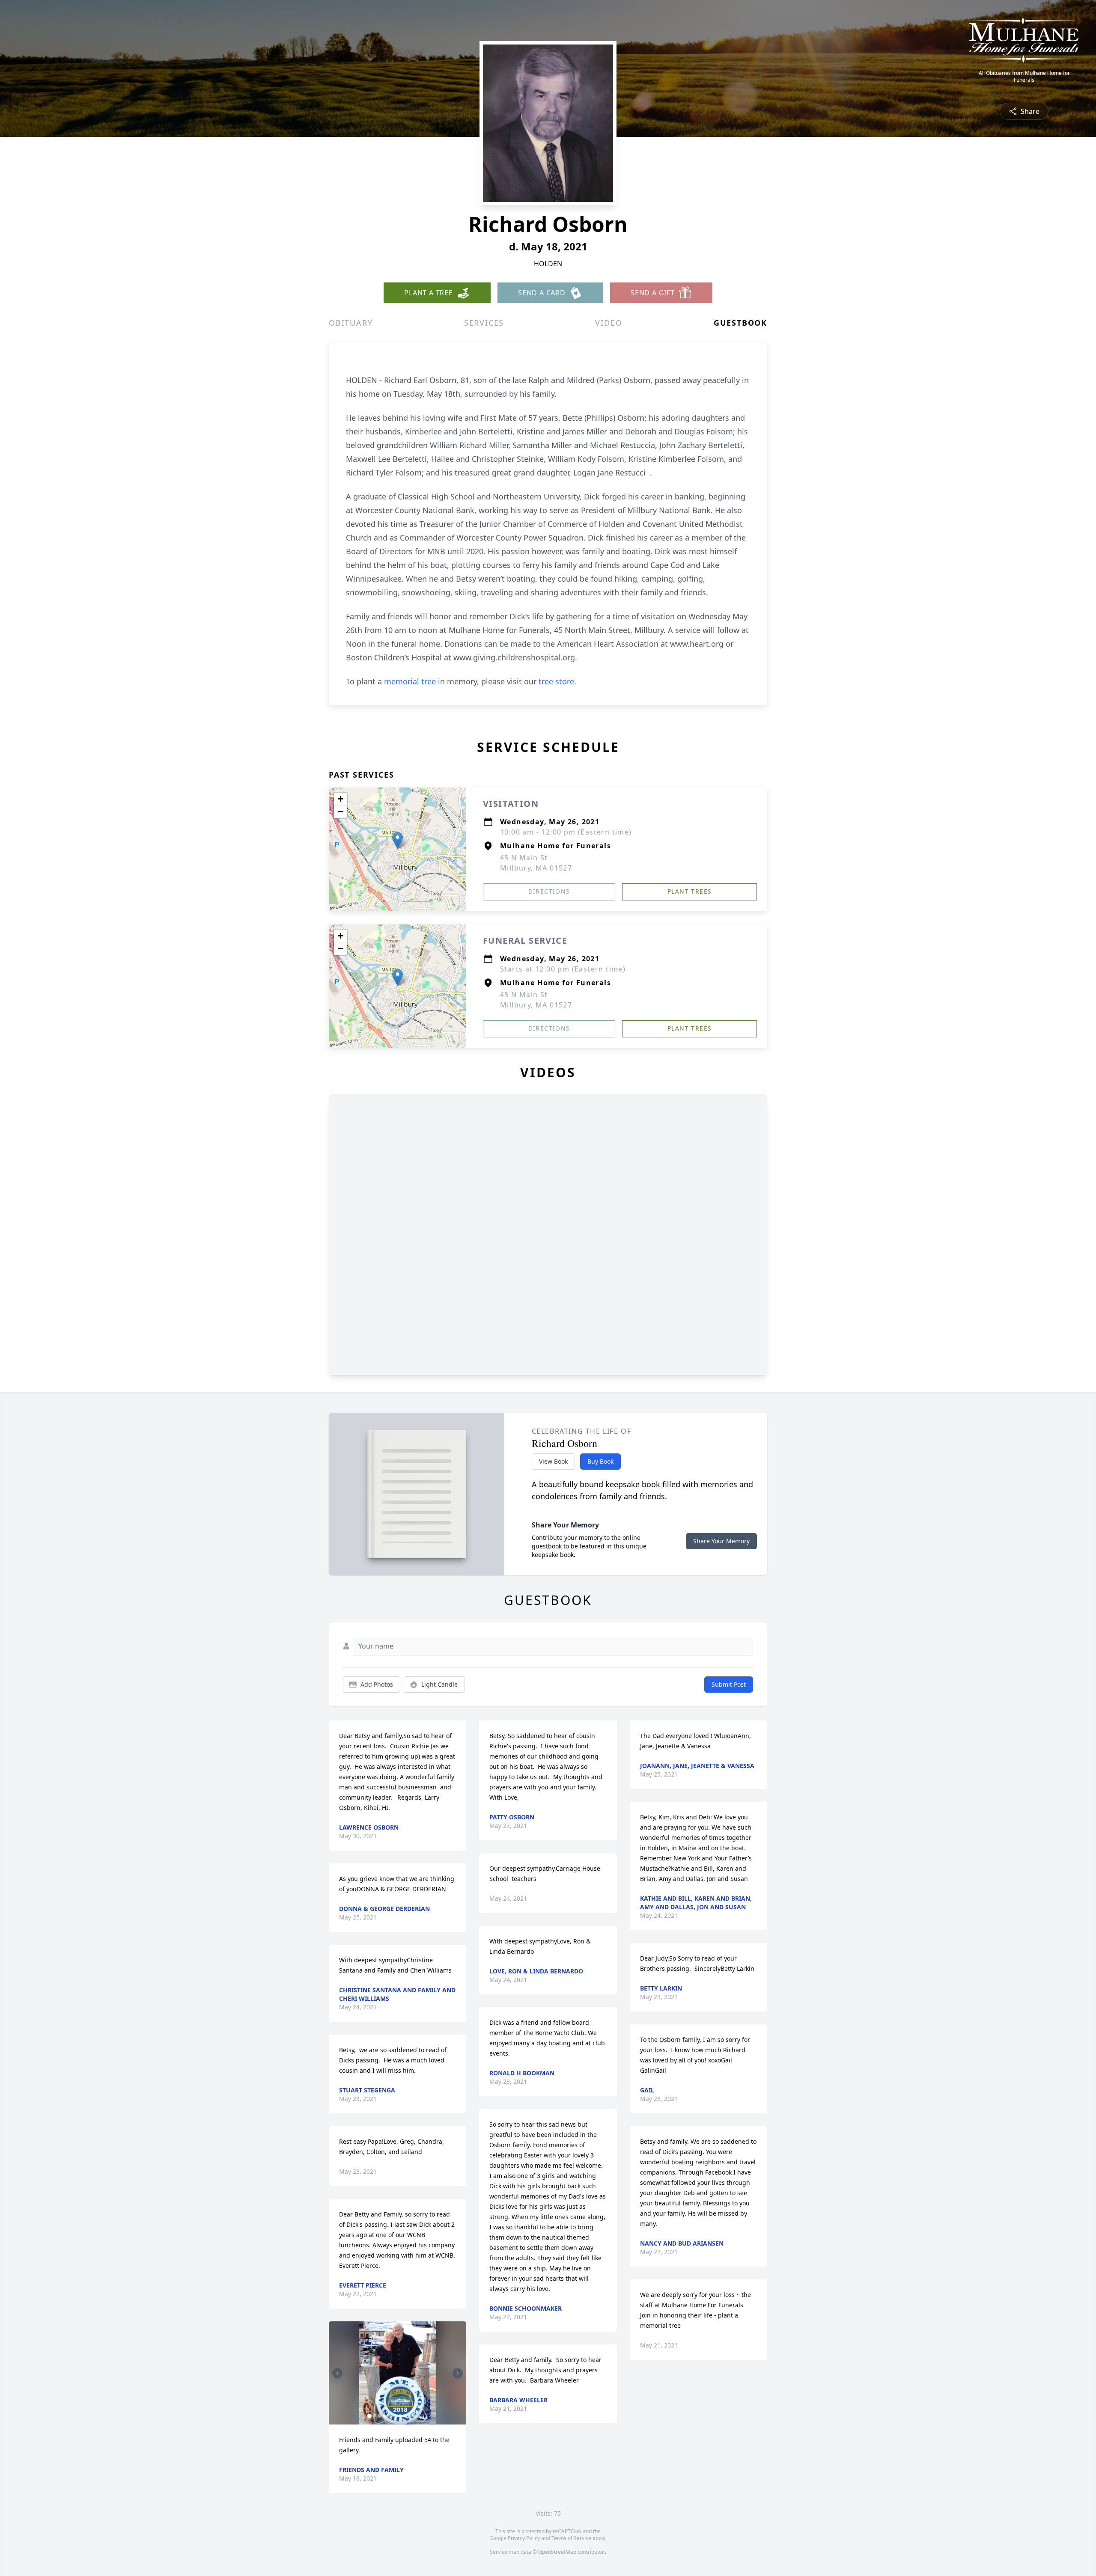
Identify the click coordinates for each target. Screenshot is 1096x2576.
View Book (553, 1461)
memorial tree (410, 681)
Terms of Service (571, 2538)
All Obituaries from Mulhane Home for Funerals (1024, 77)
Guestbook (740, 323)
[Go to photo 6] (395, 2416)
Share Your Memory (721, 1541)
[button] (398, 840)
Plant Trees (689, 891)
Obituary (351, 323)
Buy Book (600, 1461)
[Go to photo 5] (390, 2416)
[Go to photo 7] (400, 2416)
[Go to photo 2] (374, 2416)
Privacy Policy (524, 2538)
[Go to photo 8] (405, 2416)
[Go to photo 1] (369, 2416)
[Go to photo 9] (410, 2416)
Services (484, 323)
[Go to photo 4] (384, 2416)
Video (609, 323)
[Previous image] (337, 2373)
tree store (556, 681)
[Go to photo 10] (415, 2416)
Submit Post (729, 1684)
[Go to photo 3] (379, 2416)
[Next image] (458, 2373)
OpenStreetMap (557, 2552)
